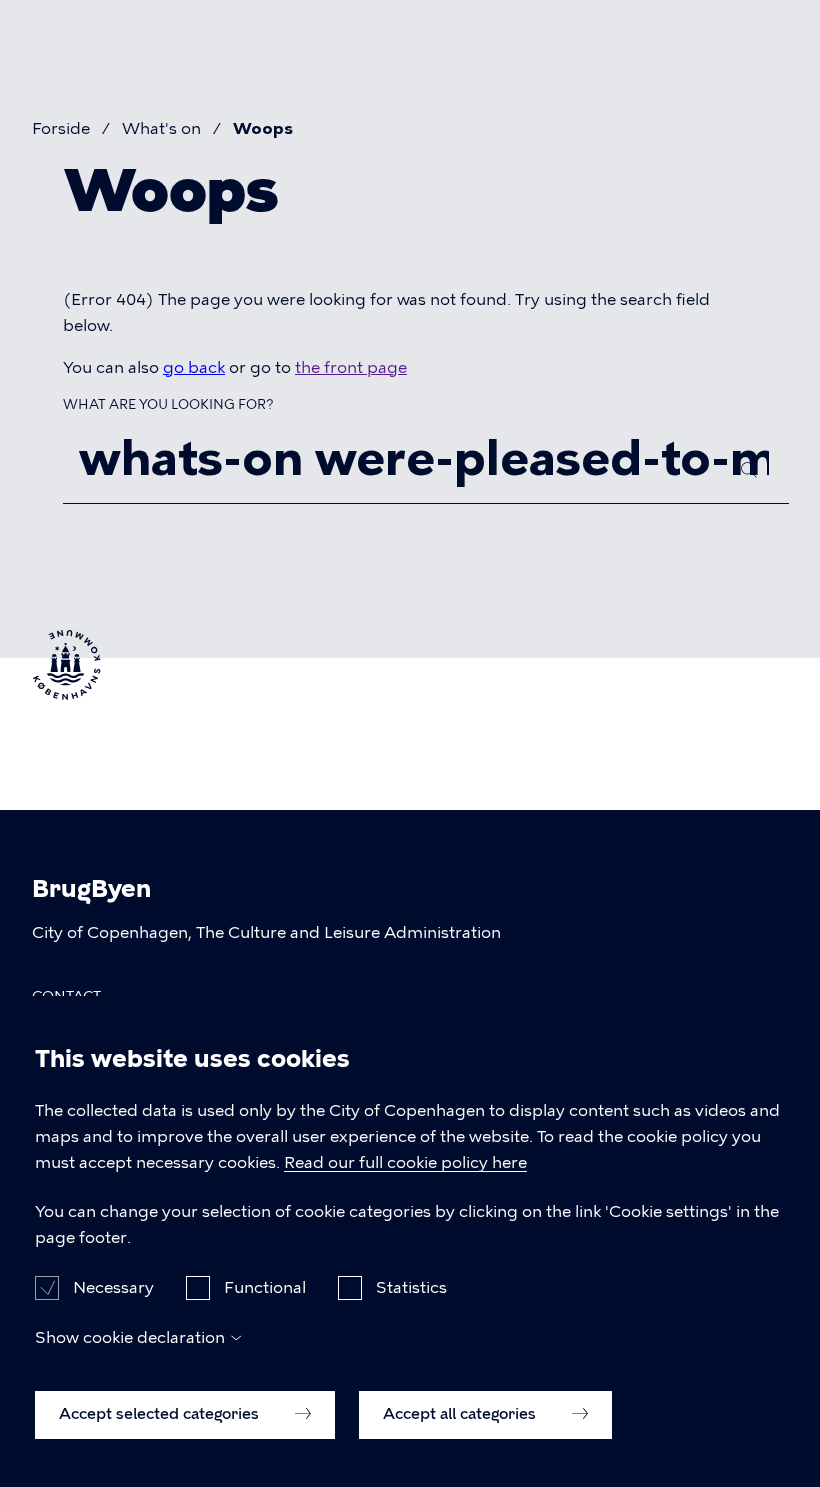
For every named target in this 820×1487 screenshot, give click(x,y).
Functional (265, 1287)
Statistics (411, 1287)
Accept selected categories (161, 1414)
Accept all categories (461, 1414)
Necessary (113, 1287)
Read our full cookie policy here (405, 1162)
